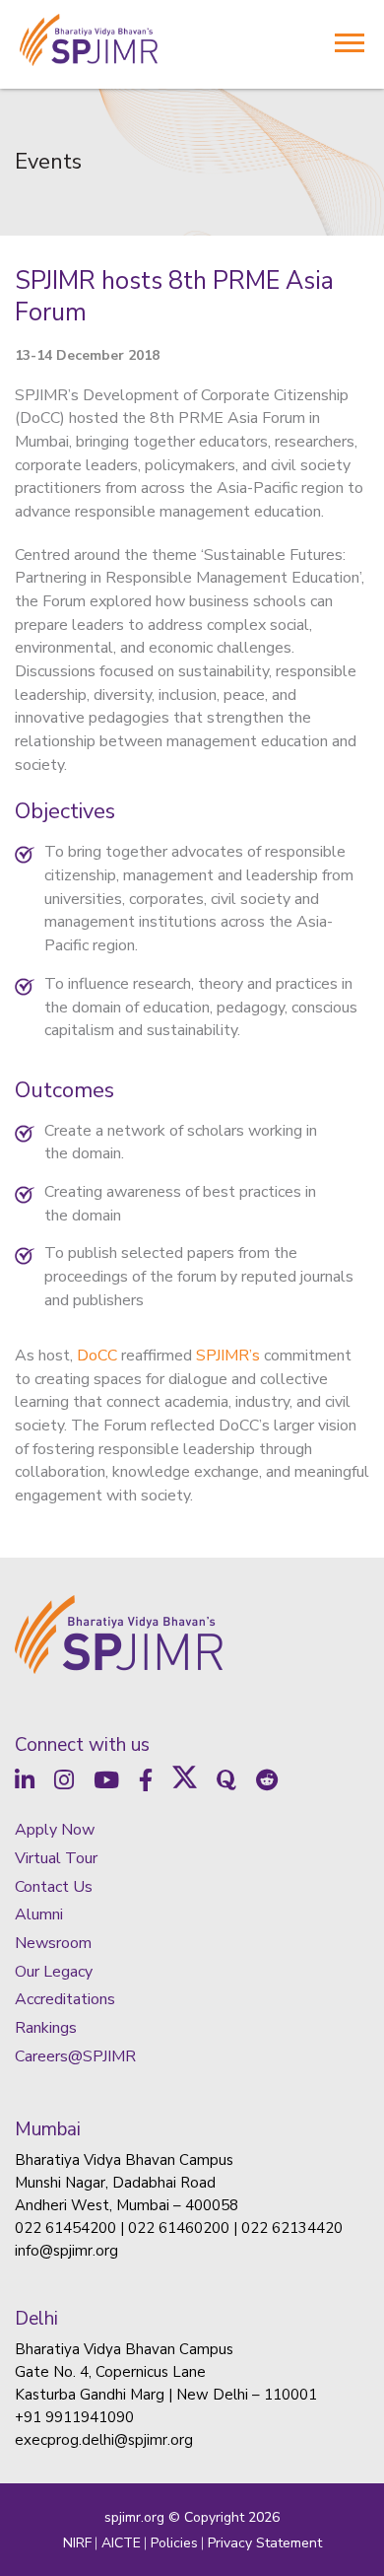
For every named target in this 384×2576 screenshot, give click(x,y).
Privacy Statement (265, 2543)
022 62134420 (292, 2228)
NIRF (77, 2543)
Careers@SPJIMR (75, 2056)
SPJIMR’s (228, 1356)
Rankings (46, 2028)
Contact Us (54, 1887)
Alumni (39, 1915)
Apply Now (55, 1830)
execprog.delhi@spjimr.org (104, 2440)
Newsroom (53, 1943)
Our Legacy (54, 1972)
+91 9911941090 (74, 2417)
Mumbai (48, 2129)
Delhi (36, 2319)
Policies (174, 2543)
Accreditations (65, 1999)
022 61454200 (65, 2228)
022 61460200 (179, 2228)
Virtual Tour (56, 1858)
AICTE (121, 2543)
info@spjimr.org (66, 2251)
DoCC (97, 1356)
